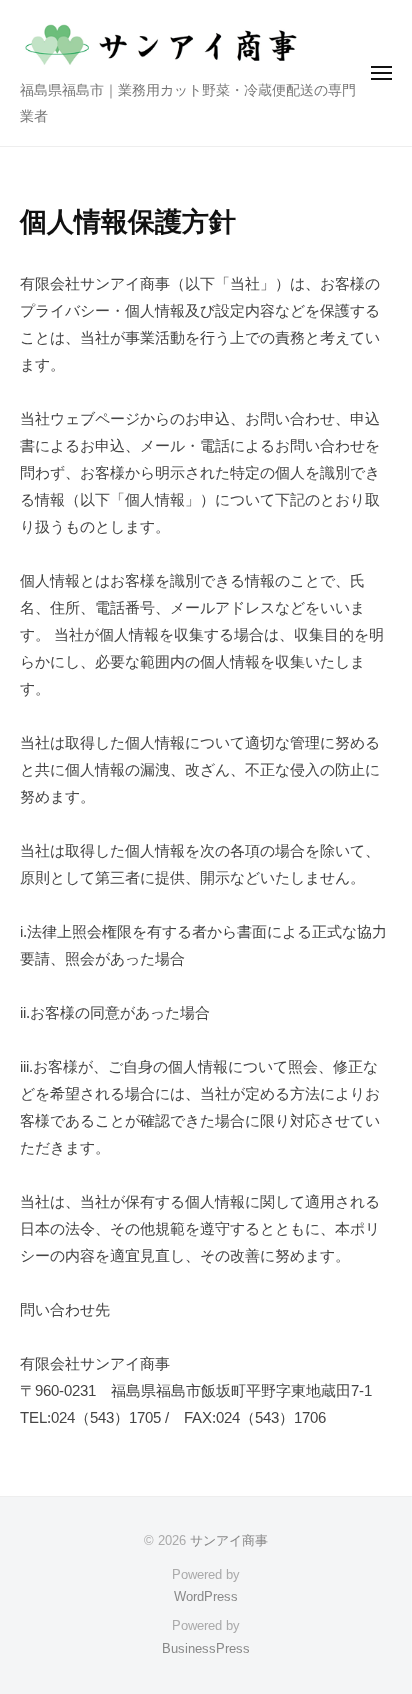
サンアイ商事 (229, 1540)
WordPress (206, 1596)
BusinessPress (206, 1648)
